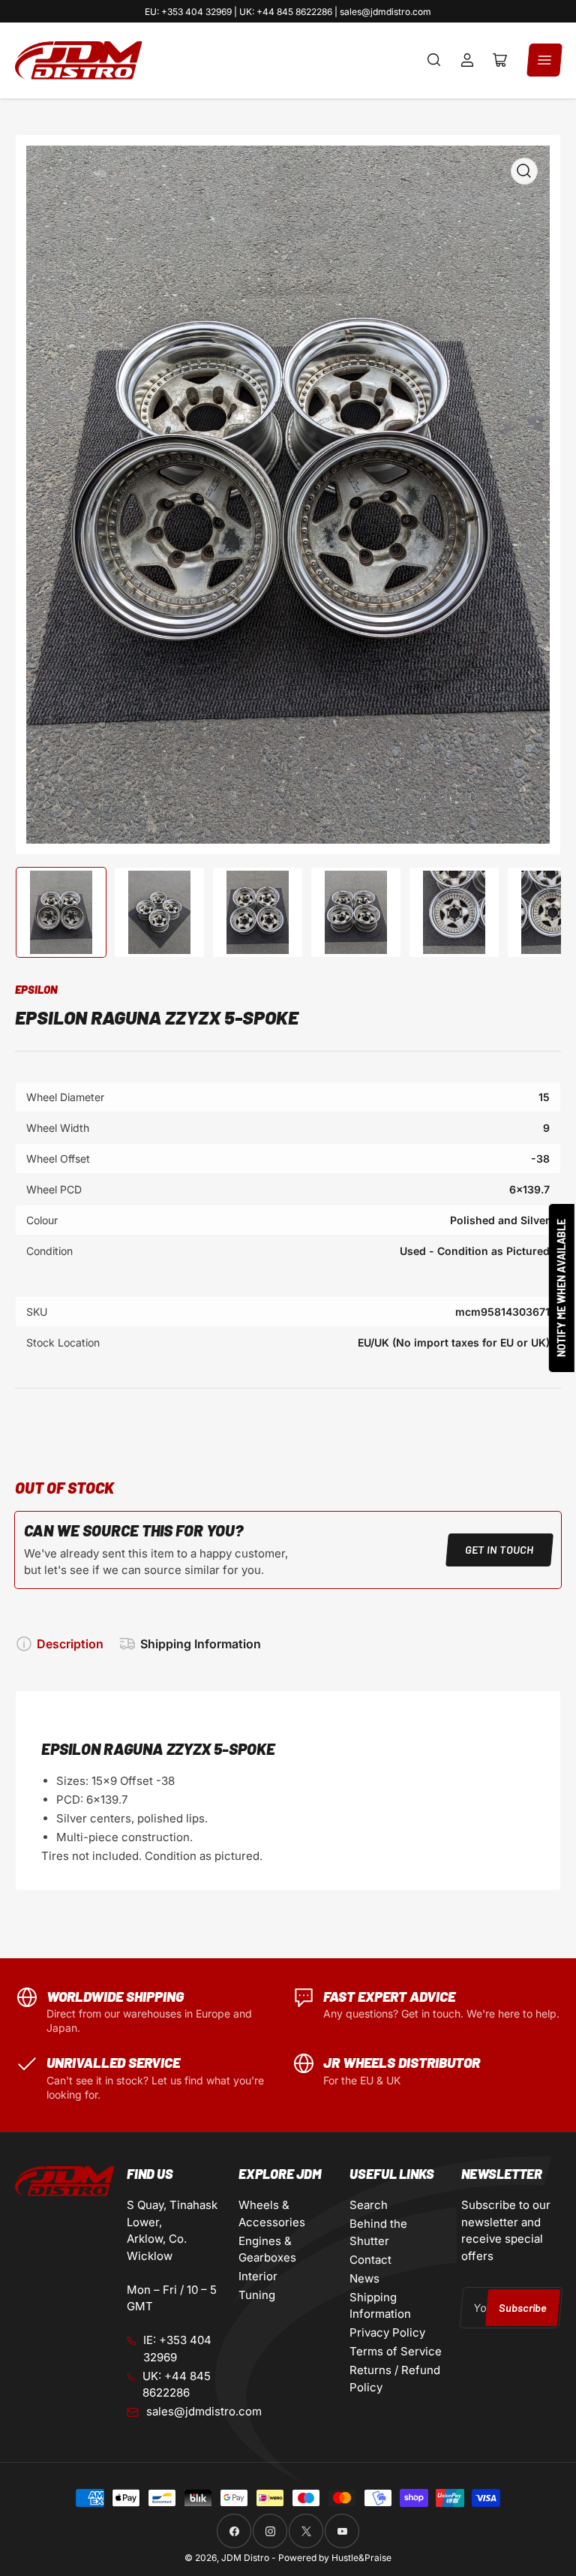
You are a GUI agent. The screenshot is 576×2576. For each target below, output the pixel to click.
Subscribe (522, 2308)
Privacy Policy (387, 2332)
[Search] (434, 60)
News (364, 2278)
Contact (370, 2260)
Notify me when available (561, 1288)
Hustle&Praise (361, 2558)
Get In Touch (499, 1550)
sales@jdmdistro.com (204, 2411)
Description (70, 1644)
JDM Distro (245, 2558)
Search (369, 2205)
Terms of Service (396, 2351)
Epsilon (36, 989)
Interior (258, 2276)
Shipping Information (201, 1644)
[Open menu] (544, 60)
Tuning (257, 2295)
